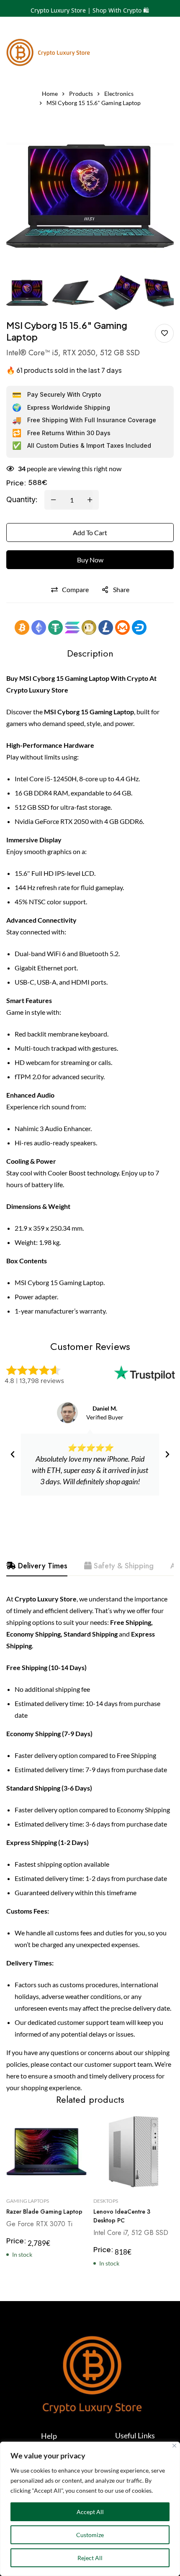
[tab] (37, 1566)
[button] (13, 1455)
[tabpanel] (90, 1843)
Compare (75, 589)
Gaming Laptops (28, 2201)
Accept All (90, 2512)
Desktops (106, 2201)
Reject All (90, 2558)
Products (81, 94)
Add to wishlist (164, 333)
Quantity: (22, 499)
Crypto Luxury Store (37, 690)
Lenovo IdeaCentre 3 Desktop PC (122, 2216)
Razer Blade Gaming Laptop (44, 2212)
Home (50, 94)
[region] (90, 2509)
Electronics (119, 94)
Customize (90, 2535)
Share (121, 589)
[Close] (174, 2446)
